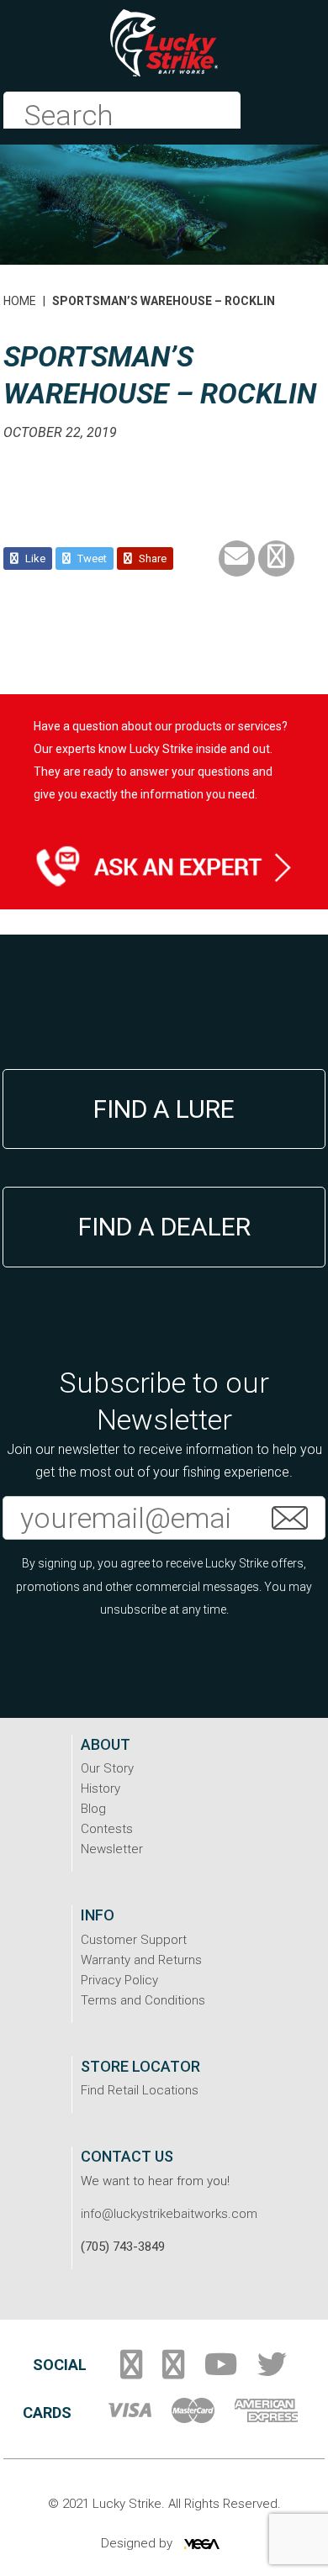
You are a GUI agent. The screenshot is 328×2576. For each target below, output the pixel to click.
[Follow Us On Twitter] (272, 2371)
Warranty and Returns (141, 1960)
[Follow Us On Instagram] (173, 2371)
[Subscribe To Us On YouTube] (221, 2371)
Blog (93, 1809)
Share (151, 558)
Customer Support (134, 1940)
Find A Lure (164, 1109)
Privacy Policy (119, 1980)
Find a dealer (164, 1227)
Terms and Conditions (143, 2000)
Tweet (91, 558)
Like (34, 558)
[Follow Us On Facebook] (131, 2371)
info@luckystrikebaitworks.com (169, 2214)
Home (20, 301)
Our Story (107, 1768)
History (101, 1788)
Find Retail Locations (140, 2090)
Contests (107, 1829)
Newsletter (112, 1849)
